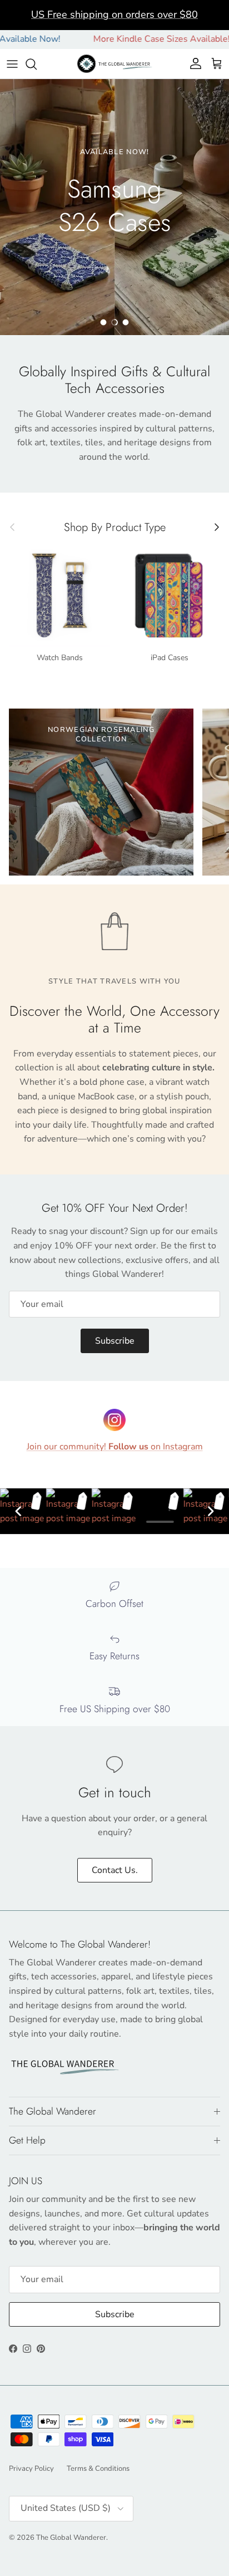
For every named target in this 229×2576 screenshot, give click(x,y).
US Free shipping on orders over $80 (114, 14)
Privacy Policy (31, 2469)
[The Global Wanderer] (115, 64)
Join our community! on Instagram (115, 1447)
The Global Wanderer (71, 2538)
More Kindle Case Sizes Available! (135, 39)
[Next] (211, 1511)
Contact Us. (115, 1870)
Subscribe (115, 1341)
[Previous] (18, 1511)
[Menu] (12, 64)
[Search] (37, 64)
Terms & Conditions (98, 2469)
